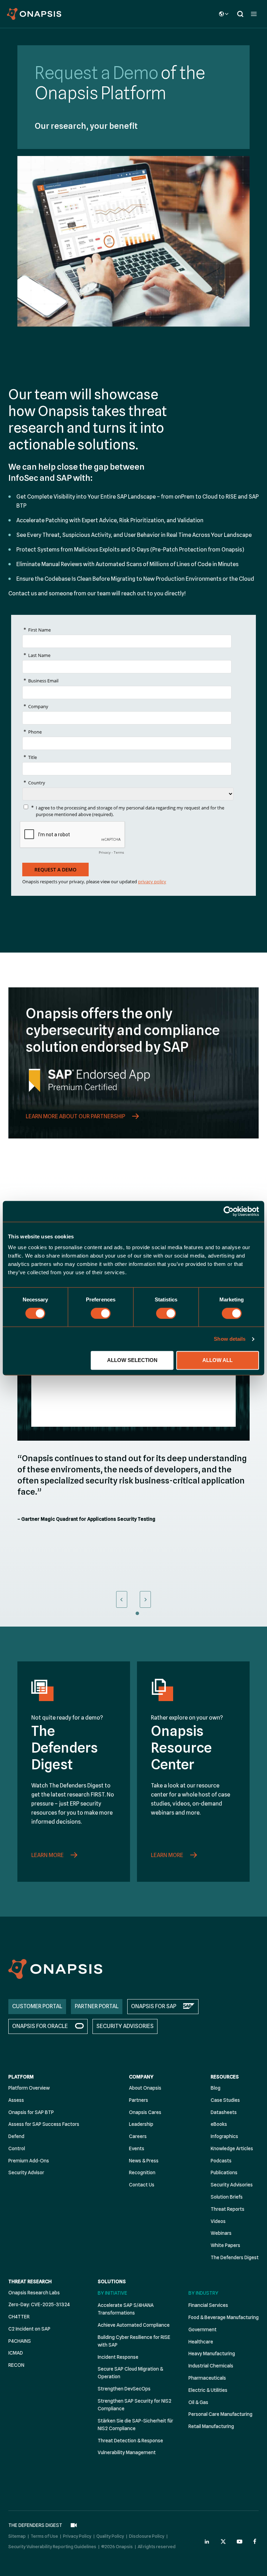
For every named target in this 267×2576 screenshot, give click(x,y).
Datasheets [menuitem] (224, 2112)
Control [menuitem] (17, 2148)
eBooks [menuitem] (219, 2124)
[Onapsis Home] (55, 1969)
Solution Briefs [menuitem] (227, 2197)
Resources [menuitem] (225, 2077)
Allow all (217, 1360)
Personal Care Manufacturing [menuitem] (220, 2414)
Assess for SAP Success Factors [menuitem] (44, 2124)
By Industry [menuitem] (203, 2293)
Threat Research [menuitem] (30, 2281)
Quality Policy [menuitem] (110, 2536)
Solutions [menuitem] (112, 2281)
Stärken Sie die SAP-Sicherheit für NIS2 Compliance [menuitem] (135, 2425)
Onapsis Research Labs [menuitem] (34, 2293)
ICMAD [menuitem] (16, 2353)
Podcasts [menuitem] (221, 2161)
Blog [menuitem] (216, 2088)
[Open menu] (254, 14)
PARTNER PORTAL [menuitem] (97, 2006)
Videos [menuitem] (218, 2221)
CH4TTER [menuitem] (19, 2317)
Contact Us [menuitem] (142, 2185)
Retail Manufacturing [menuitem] (211, 2426)
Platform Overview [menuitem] (29, 2088)
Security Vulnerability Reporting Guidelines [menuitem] (52, 2546)
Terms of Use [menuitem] (44, 2536)
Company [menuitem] (141, 2077)
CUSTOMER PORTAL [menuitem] (37, 2006)
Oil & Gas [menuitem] (198, 2402)
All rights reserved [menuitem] (157, 2546)
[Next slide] (145, 1599)
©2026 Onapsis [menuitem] (117, 2546)
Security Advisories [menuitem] (232, 2185)
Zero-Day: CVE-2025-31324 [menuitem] (39, 2304)
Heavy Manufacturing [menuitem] (212, 2354)
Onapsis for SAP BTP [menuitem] (31, 2112)
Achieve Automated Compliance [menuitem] (134, 2325)
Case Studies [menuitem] (225, 2100)
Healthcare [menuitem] (201, 2342)
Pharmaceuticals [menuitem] (207, 2378)
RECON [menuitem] (16, 2365)
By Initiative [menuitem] (112, 2293)
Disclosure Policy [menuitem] (147, 2536)
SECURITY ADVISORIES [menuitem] (125, 2026)
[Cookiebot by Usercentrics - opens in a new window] (229, 1211)
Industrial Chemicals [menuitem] (211, 2366)
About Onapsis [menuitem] (145, 2088)
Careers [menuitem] (138, 2136)
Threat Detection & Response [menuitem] (130, 2441)
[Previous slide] (122, 1599)
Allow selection (132, 1360)
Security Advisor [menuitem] (26, 2172)
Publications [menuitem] (224, 2172)
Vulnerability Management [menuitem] (127, 2452)
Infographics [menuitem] (224, 2136)
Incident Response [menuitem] (118, 2357)
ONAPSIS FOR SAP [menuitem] (154, 2006)
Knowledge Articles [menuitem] (232, 2148)
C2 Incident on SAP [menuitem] (29, 2329)
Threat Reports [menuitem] (228, 2209)
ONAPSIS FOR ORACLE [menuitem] (40, 2026)
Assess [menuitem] (16, 2100)
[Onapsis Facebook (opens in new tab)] (256, 2542)
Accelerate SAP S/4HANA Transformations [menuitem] (126, 2309)
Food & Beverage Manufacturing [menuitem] (224, 2317)
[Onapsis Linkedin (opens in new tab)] (207, 2542)
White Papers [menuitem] (225, 2245)
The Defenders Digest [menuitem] (235, 2257)
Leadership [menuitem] (141, 2124)
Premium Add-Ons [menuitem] (29, 2161)
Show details (230, 1339)
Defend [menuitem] (16, 2136)
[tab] (122, 1613)
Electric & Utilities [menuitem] (208, 2390)
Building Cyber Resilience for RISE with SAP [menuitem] (134, 2341)
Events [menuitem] (137, 2148)
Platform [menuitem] (21, 2077)
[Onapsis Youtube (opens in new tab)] (240, 2542)
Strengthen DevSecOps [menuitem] (124, 2389)
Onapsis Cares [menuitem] (145, 2112)
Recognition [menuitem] (142, 2172)
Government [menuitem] (203, 2330)
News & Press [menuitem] (144, 2161)
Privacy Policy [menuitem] (77, 2536)
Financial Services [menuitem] (208, 2305)
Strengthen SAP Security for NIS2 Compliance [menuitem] (135, 2405)
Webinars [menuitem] (221, 2233)
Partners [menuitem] (139, 2100)
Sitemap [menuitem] (17, 2536)
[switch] (101, 1313)
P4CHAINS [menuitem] (20, 2341)
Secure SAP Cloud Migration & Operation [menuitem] (130, 2373)
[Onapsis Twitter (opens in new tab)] (223, 2542)
